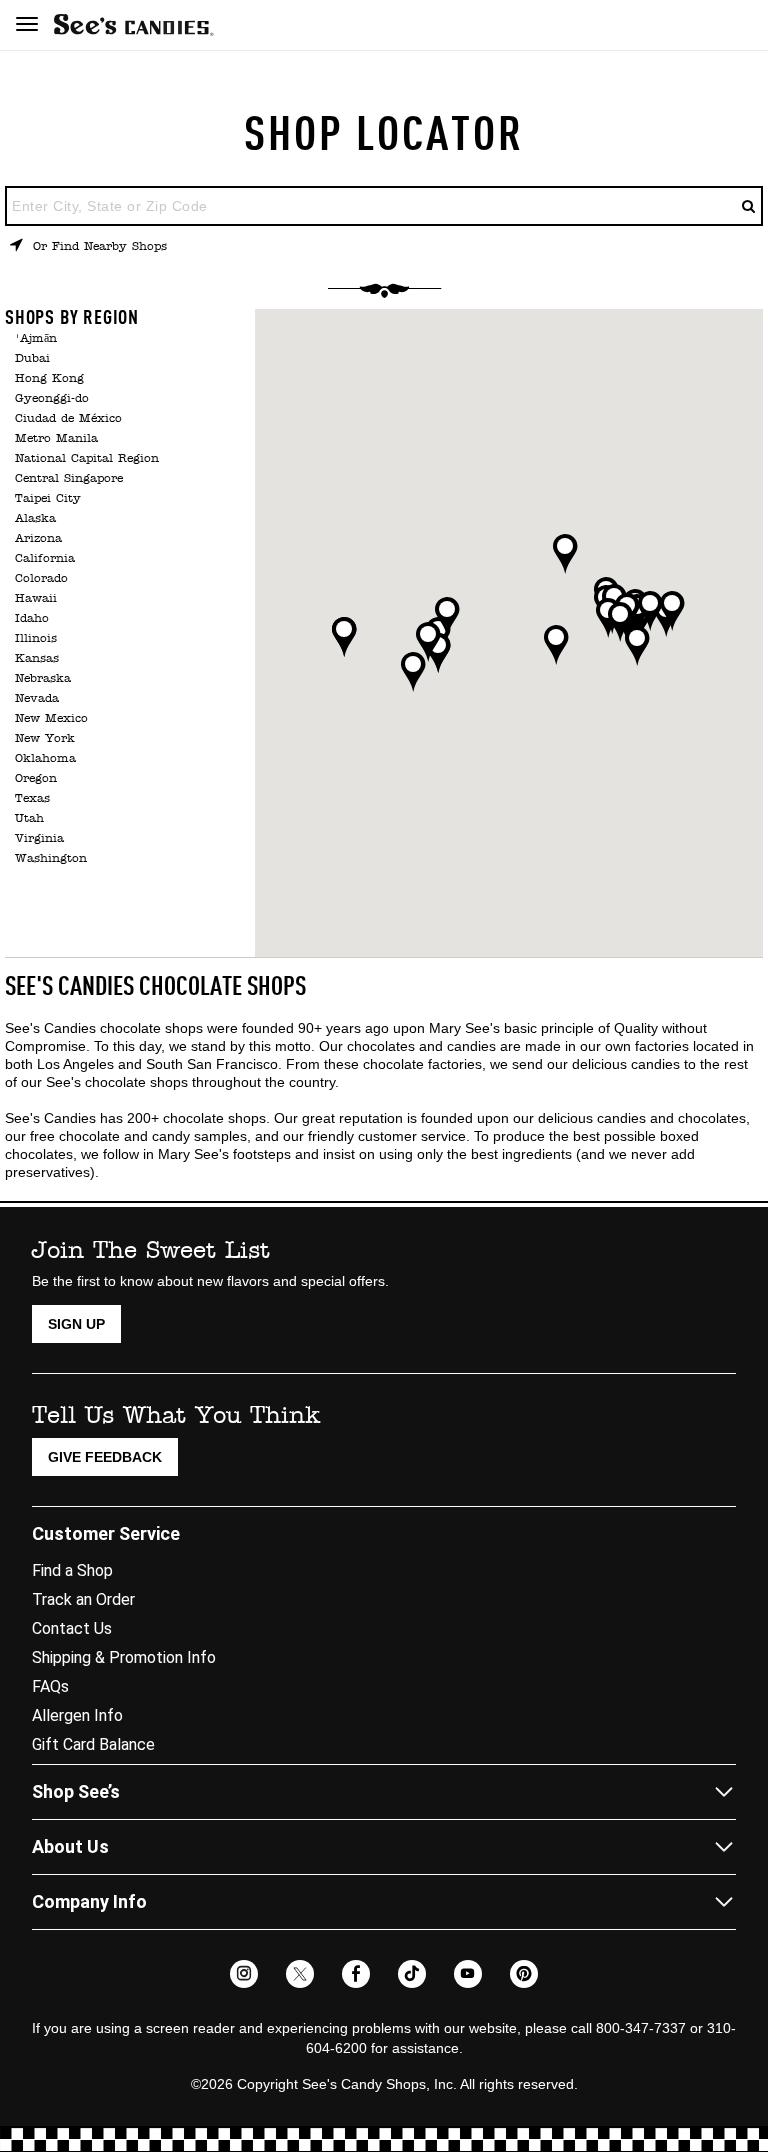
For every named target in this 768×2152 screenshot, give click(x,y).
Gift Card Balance (93, 1744)
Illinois (36, 639)
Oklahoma (45, 759)
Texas (32, 799)
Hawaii (36, 599)
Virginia (39, 839)
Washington (51, 859)
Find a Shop (72, 1570)
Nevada (37, 699)
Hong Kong (49, 379)
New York (45, 739)
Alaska (35, 519)
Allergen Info (77, 1715)
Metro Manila (56, 439)
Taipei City (48, 499)
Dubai (32, 359)
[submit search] (749, 206)
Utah (29, 819)
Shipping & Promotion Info (124, 1657)
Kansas (37, 659)
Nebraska (43, 679)
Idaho (32, 619)
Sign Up (76, 1324)
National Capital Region (87, 459)
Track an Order (83, 1599)
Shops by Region (72, 319)
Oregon (36, 779)
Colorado (41, 579)
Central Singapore (69, 479)
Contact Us (72, 1628)
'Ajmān (36, 339)
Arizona (38, 539)
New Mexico (51, 719)
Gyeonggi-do (52, 399)
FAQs (50, 1686)
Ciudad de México (68, 419)
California (45, 559)
